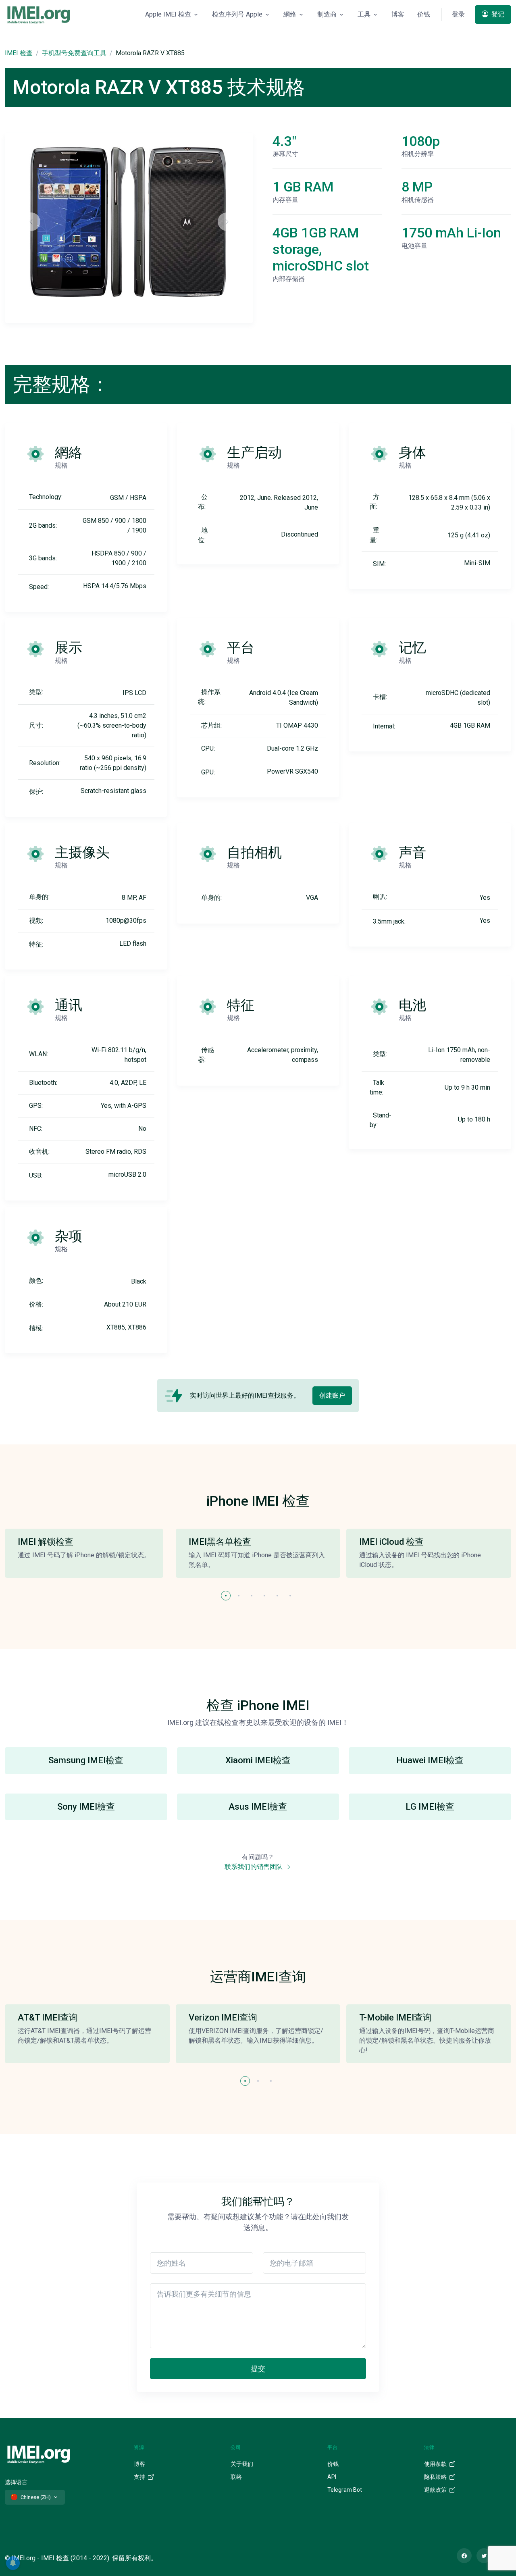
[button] (226, 1596)
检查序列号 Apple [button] (237, 14)
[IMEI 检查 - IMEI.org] (39, 15)
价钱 (424, 14)
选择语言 (16, 2482)
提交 (258, 2369)
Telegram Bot (345, 2490)
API (332, 2477)
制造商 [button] (327, 14)
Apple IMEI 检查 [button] (168, 14)
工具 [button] (364, 14)
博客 (398, 14)
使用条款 (436, 2464)
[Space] (39, 2453)
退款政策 (436, 2490)
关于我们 (242, 2464)
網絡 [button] (290, 14)
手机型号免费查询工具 (74, 53)
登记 (497, 14)
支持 (140, 2477)
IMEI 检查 (19, 53)
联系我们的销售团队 (254, 1867)
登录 (458, 14)
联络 (236, 2477)
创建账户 (332, 1395)
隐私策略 (436, 2477)
